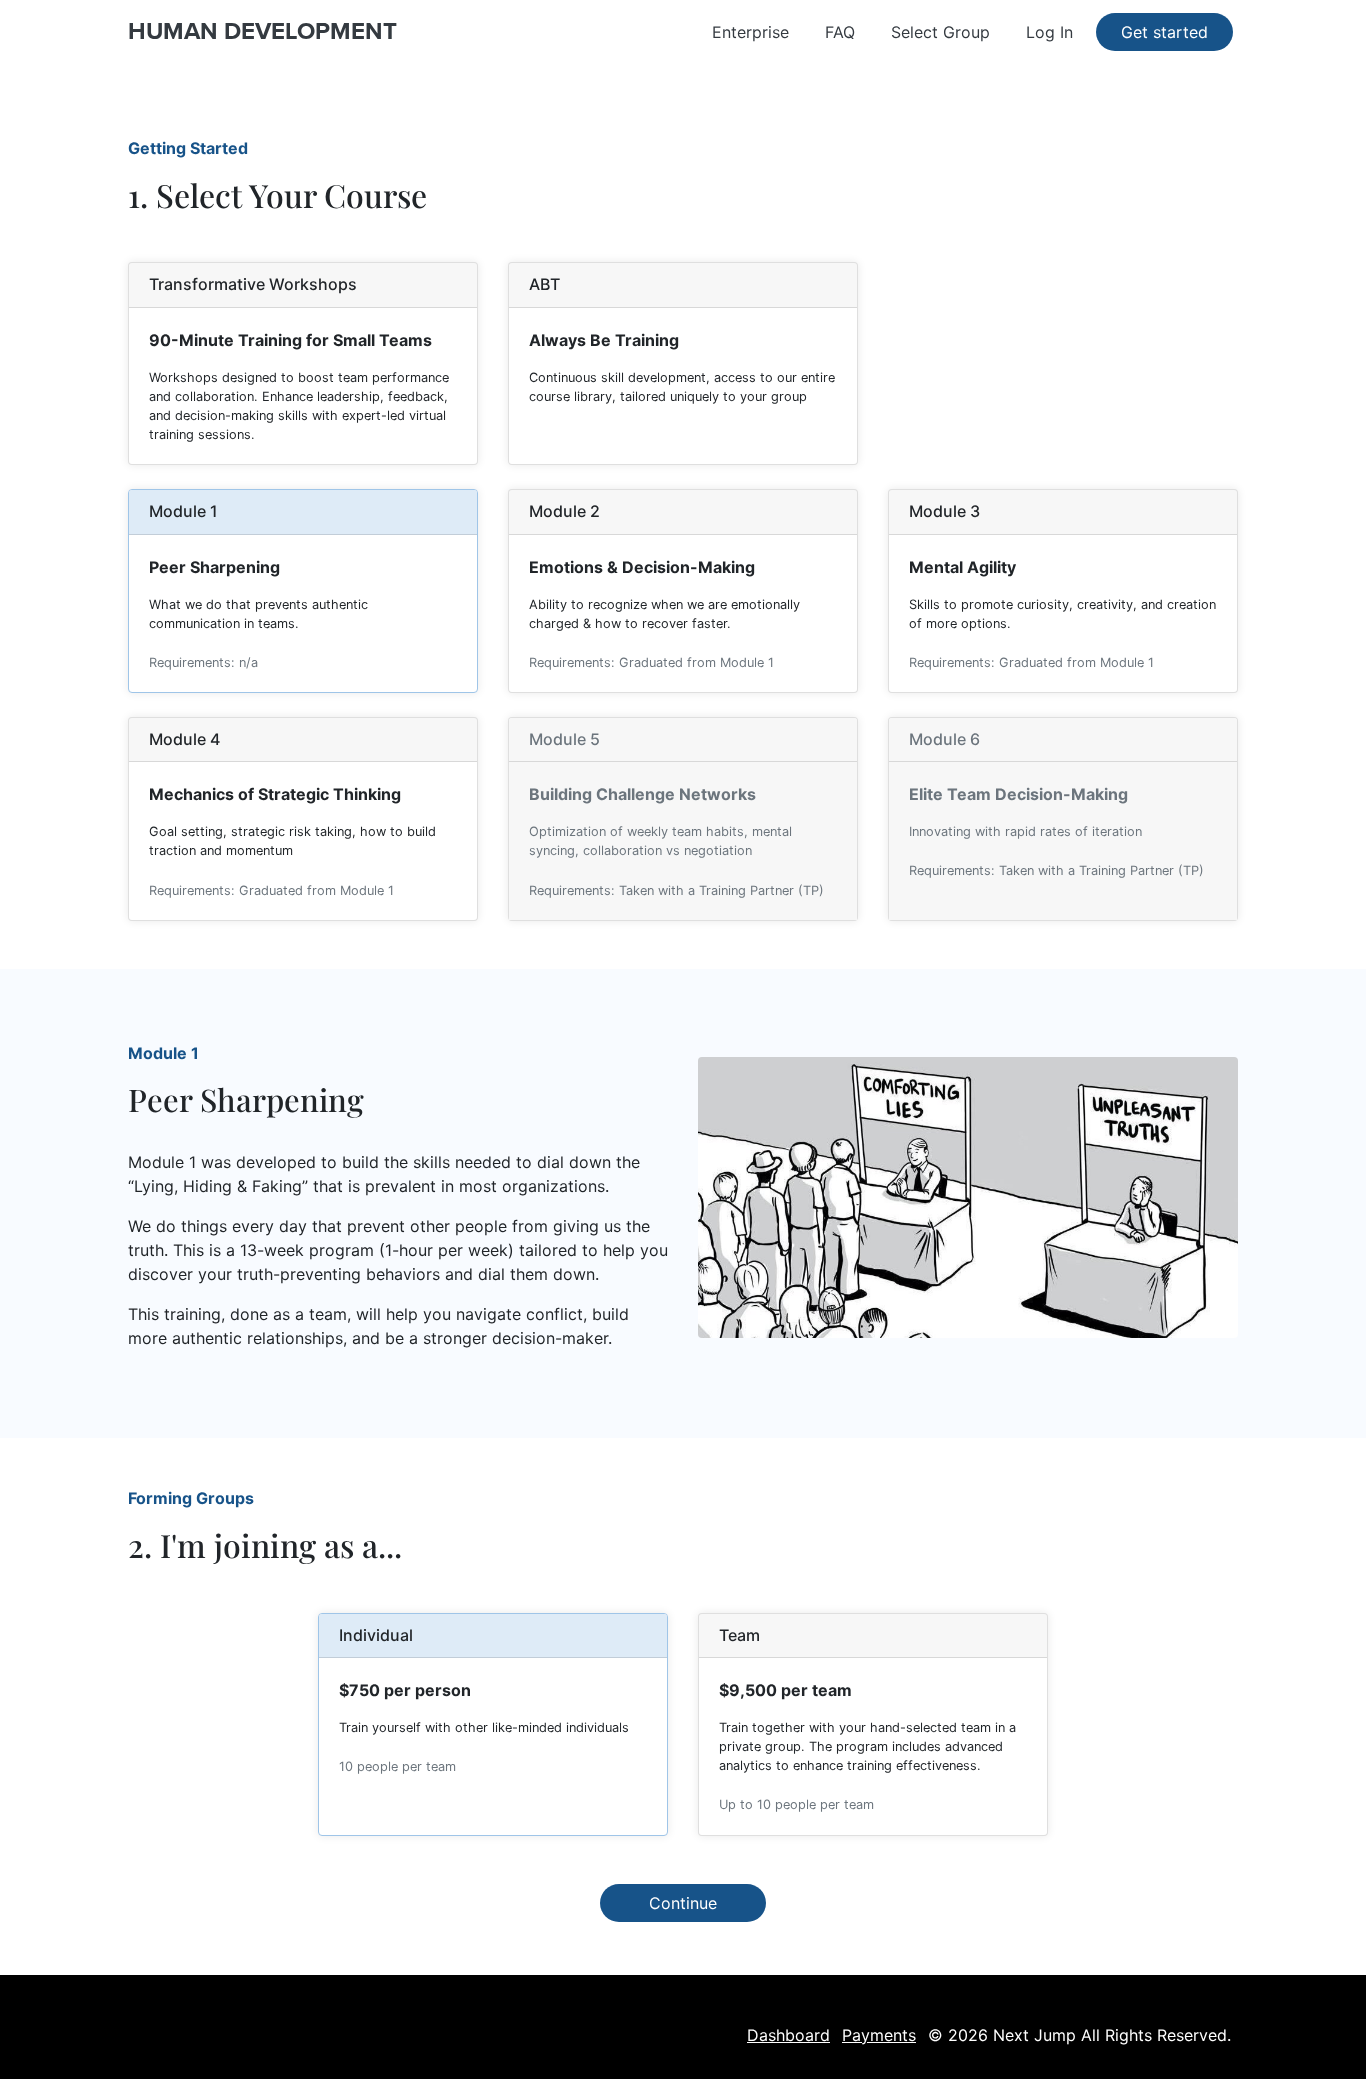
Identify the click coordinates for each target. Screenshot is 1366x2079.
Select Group (940, 32)
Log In (1049, 32)
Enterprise (750, 32)
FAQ (840, 32)
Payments (879, 2035)
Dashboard (788, 2035)
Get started (1164, 32)
